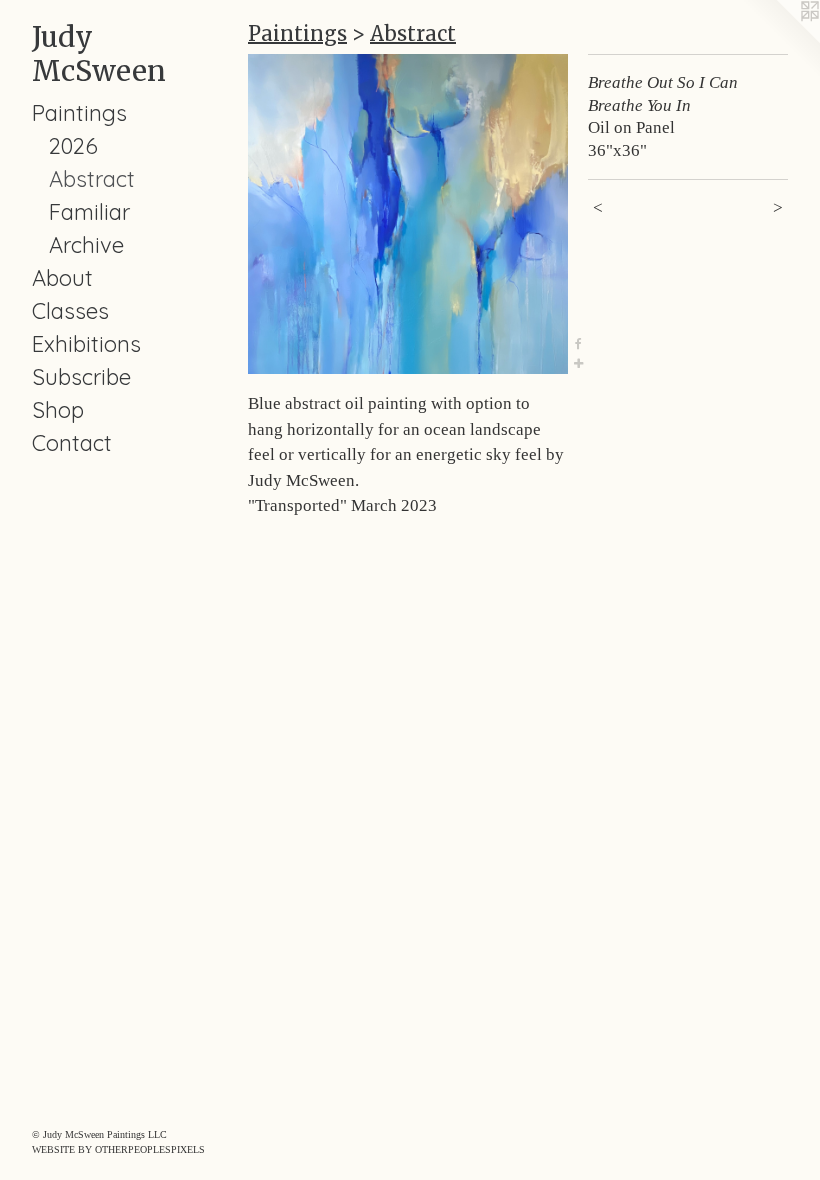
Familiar (89, 212)
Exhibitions (86, 344)
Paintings (79, 113)
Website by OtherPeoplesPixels (118, 1149)
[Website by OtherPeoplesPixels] (780, 40)
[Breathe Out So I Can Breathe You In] (408, 214)
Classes (70, 311)
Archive (86, 245)
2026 (73, 146)
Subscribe (81, 377)
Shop (58, 410)
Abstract (92, 179)
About (62, 278)
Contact (72, 443)
